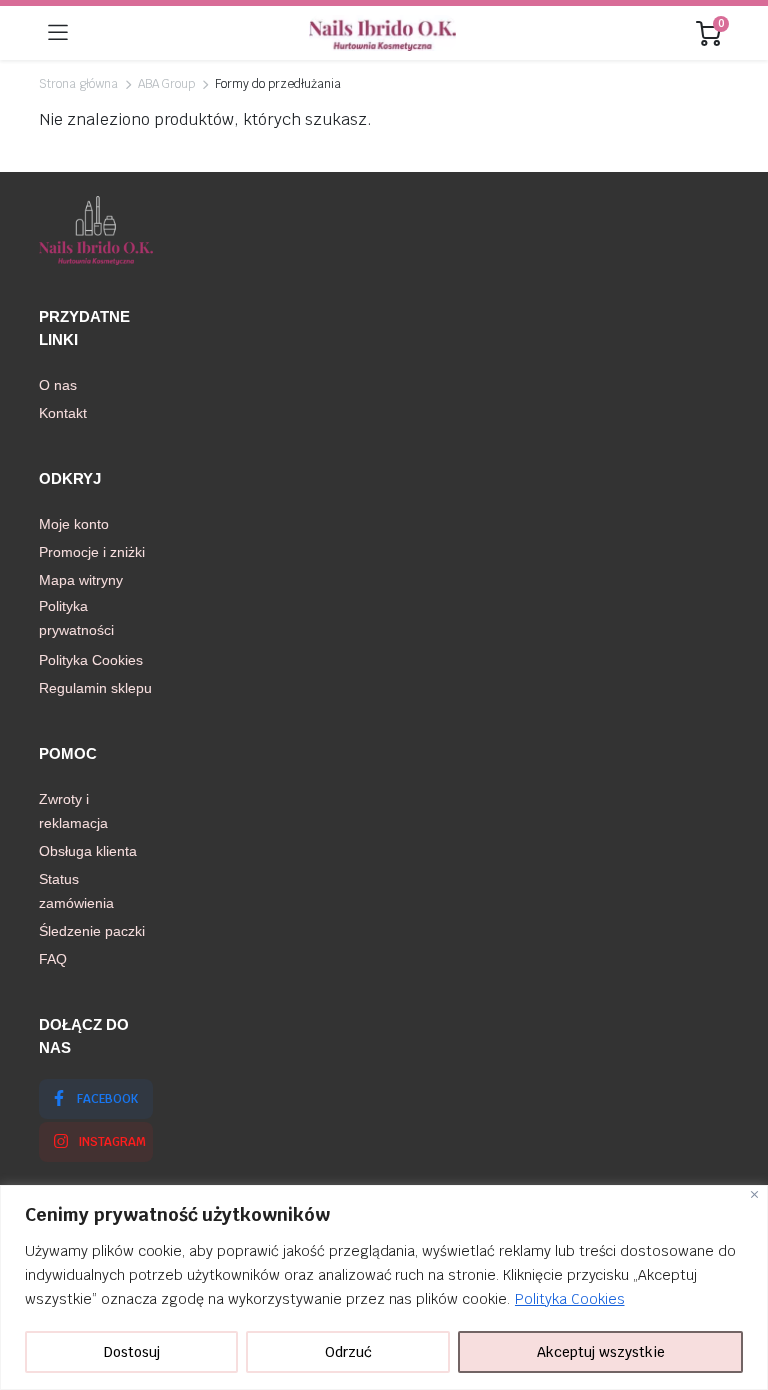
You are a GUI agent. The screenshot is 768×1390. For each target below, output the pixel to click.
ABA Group (167, 84)
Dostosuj (132, 1352)
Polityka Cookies (570, 1299)
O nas (58, 385)
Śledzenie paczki (92, 931)
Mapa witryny (81, 580)
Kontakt (63, 413)
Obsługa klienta (88, 851)
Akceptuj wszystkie (601, 1352)
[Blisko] (754, 1194)
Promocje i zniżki (92, 552)
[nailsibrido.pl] (382, 33)
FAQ (53, 959)
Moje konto (74, 524)
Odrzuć (348, 1352)
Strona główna (78, 84)
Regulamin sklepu (95, 688)
